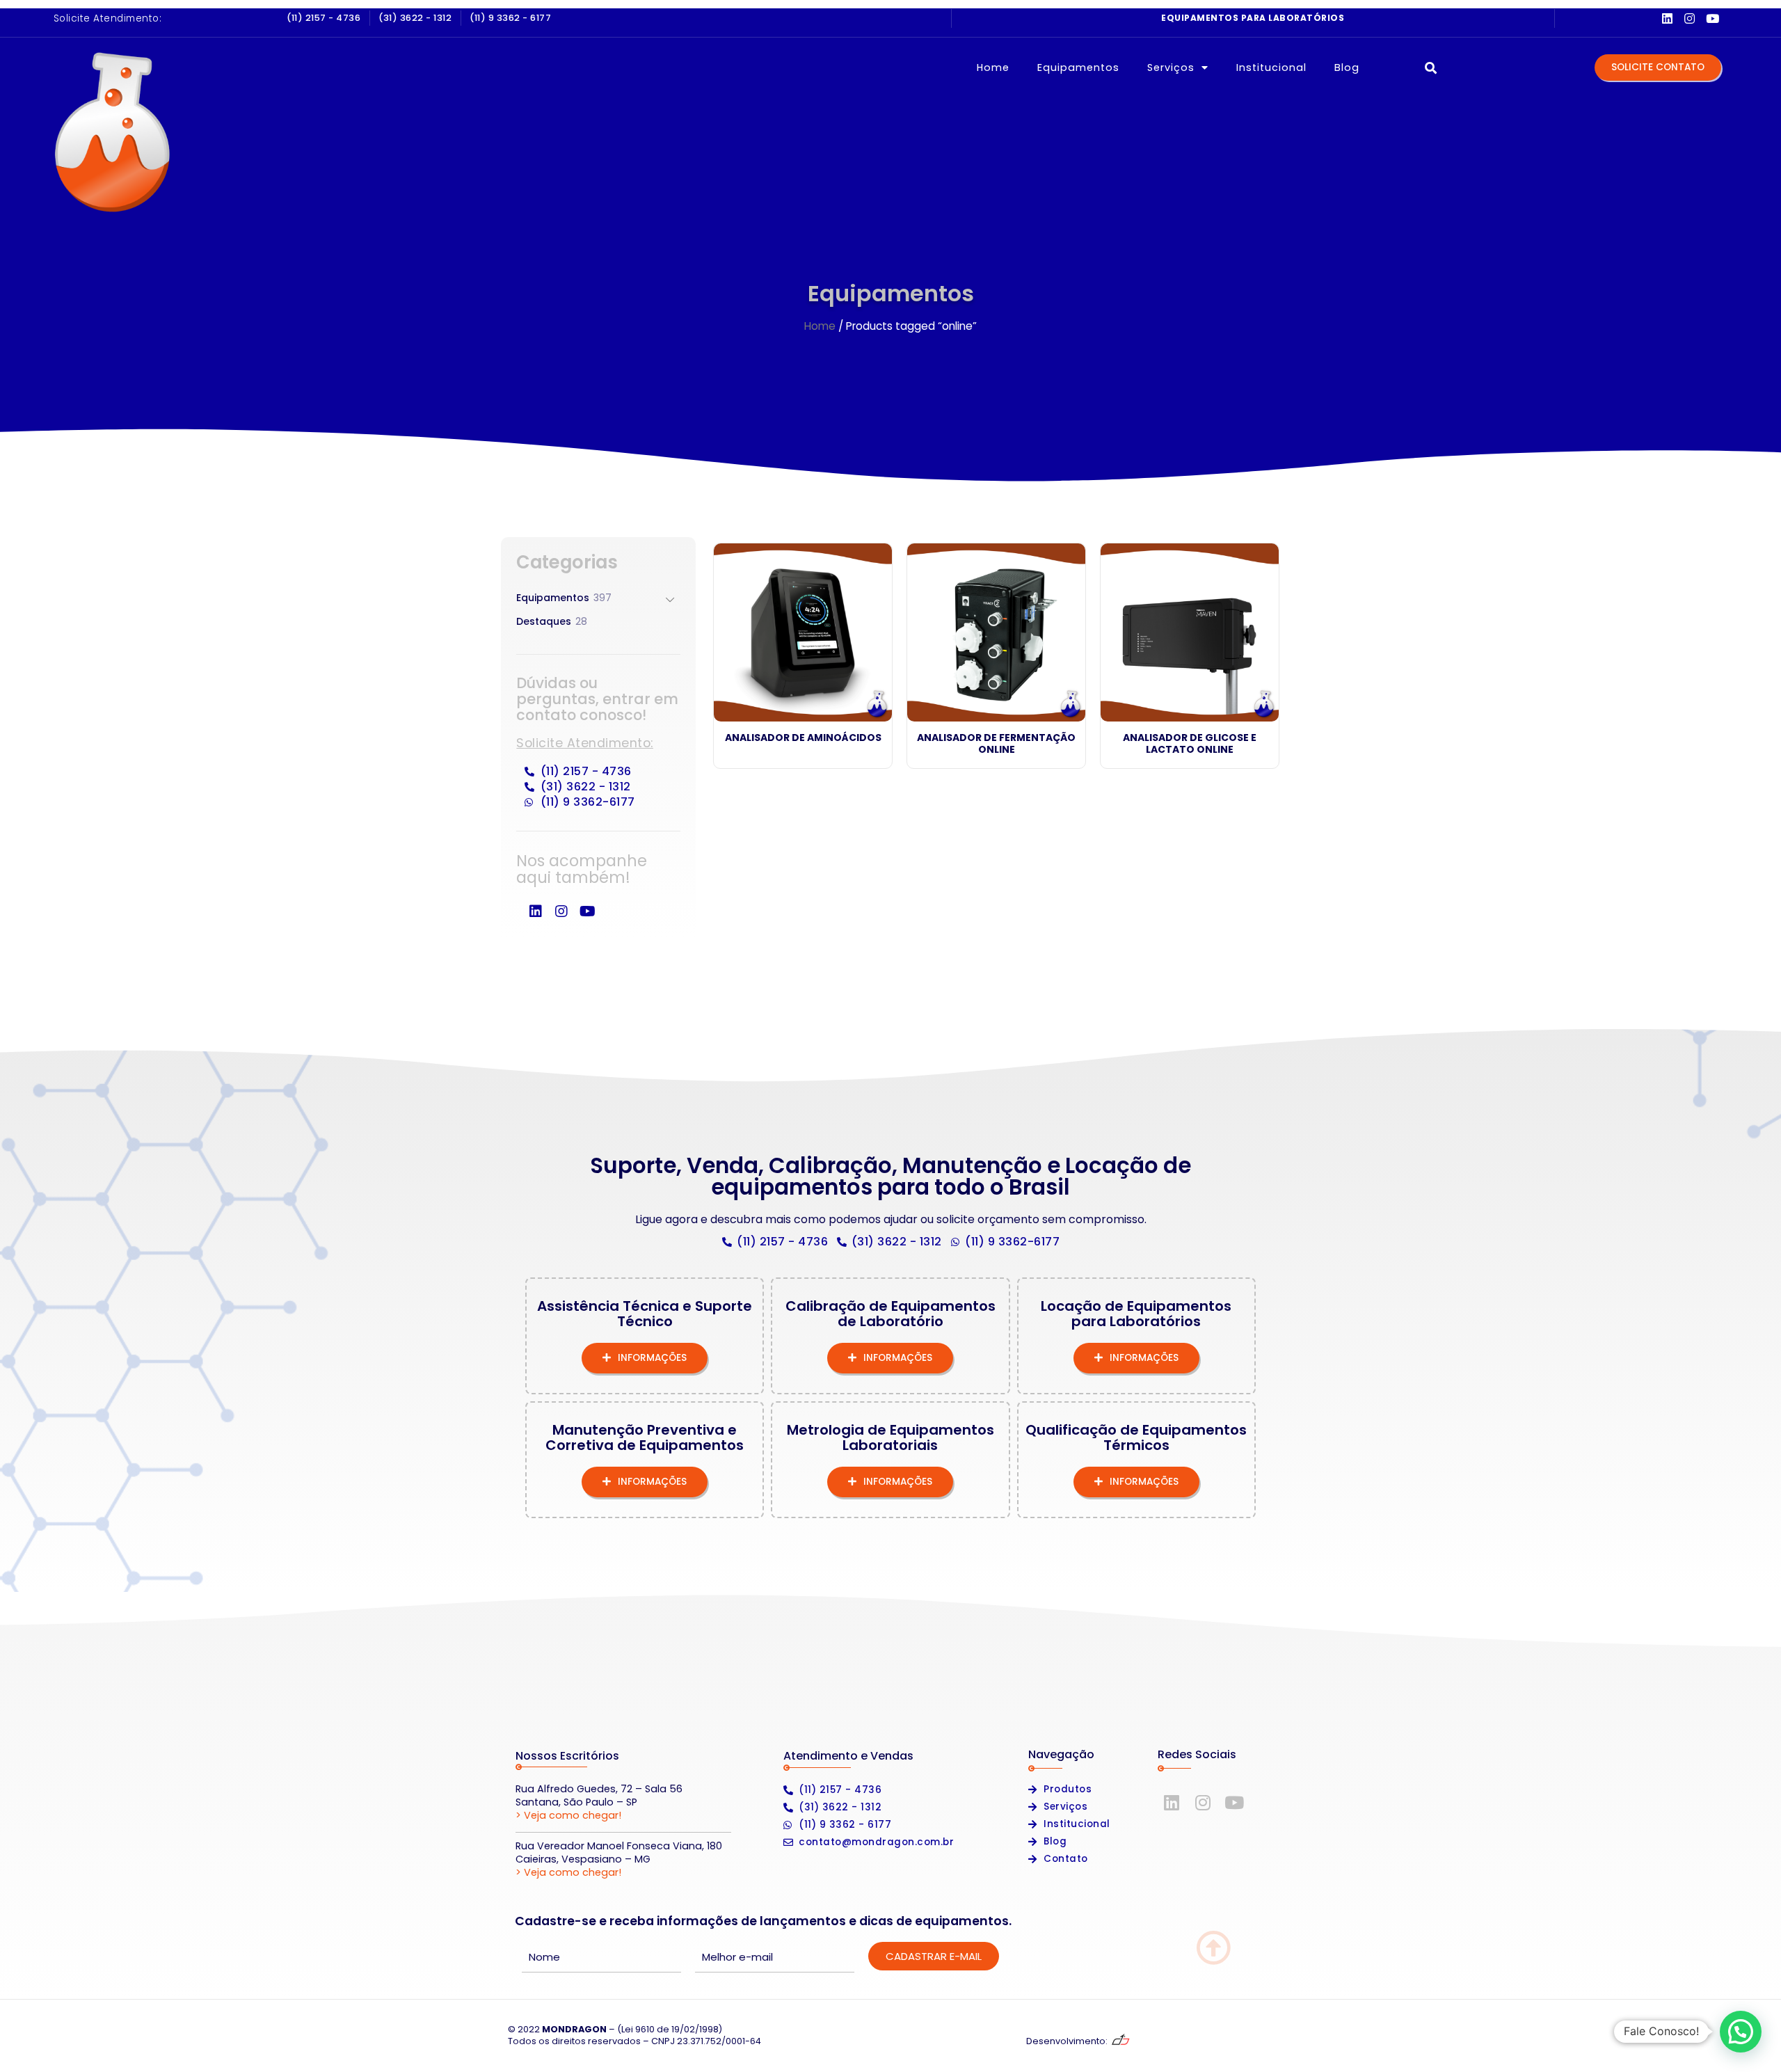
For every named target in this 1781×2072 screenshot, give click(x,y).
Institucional (1271, 67)
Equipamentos (1078, 67)
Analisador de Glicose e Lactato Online (1190, 743)
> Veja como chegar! (568, 1815)
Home (993, 67)
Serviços (1171, 67)
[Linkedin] (1667, 18)
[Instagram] (1690, 18)
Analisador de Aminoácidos (803, 738)
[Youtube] (1712, 18)
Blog (1347, 67)
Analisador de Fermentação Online (996, 743)
